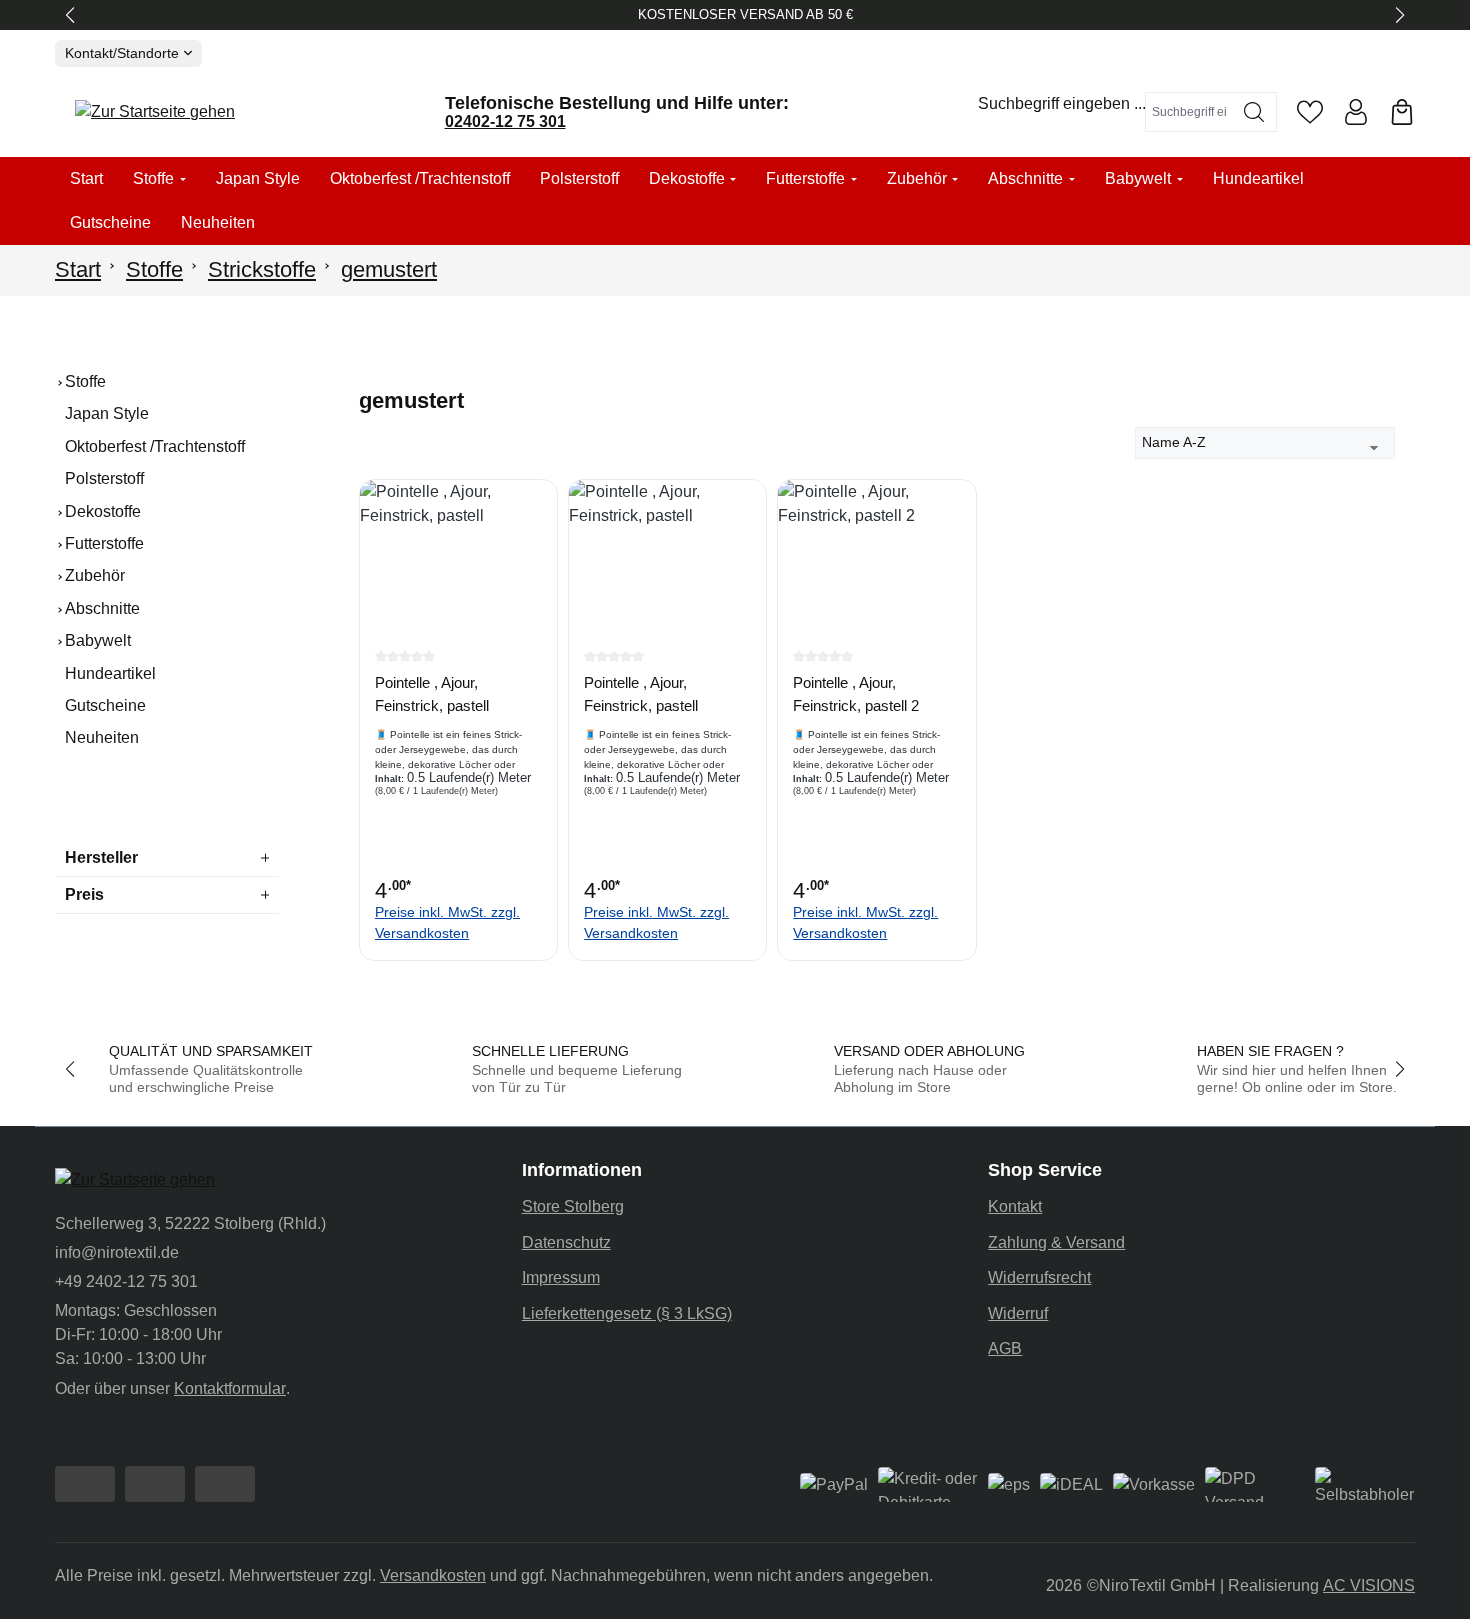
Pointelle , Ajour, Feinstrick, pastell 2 (856, 694)
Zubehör (95, 575)
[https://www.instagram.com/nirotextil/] (155, 1484)
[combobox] (1189, 112)
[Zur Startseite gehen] (155, 112)
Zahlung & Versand (1056, 1242)
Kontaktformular (230, 1388)
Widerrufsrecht (1039, 1277)
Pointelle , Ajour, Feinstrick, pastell (432, 694)
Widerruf (1018, 1313)
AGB (1005, 1348)
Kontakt (1015, 1206)
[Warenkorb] (1402, 112)
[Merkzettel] (1310, 112)
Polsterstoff (104, 478)
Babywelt (98, 640)
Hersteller (101, 857)
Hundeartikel (110, 673)
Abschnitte (102, 608)
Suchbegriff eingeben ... (1062, 103)
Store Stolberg (573, 1206)
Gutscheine (105, 705)
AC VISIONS (1369, 1585)
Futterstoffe (104, 543)
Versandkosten (433, 1575)
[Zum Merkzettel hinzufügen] (537, 510)
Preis (84, 894)
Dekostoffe (103, 511)
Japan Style (107, 413)
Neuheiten (102, 737)
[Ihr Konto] (1356, 112)
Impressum (561, 1277)
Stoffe (85, 381)
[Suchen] (1254, 112)
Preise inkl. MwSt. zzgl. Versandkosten (447, 922)
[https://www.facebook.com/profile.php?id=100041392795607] (85, 1484)
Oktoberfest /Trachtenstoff (155, 446)
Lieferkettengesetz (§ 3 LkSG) (627, 1313)
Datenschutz (566, 1242)
